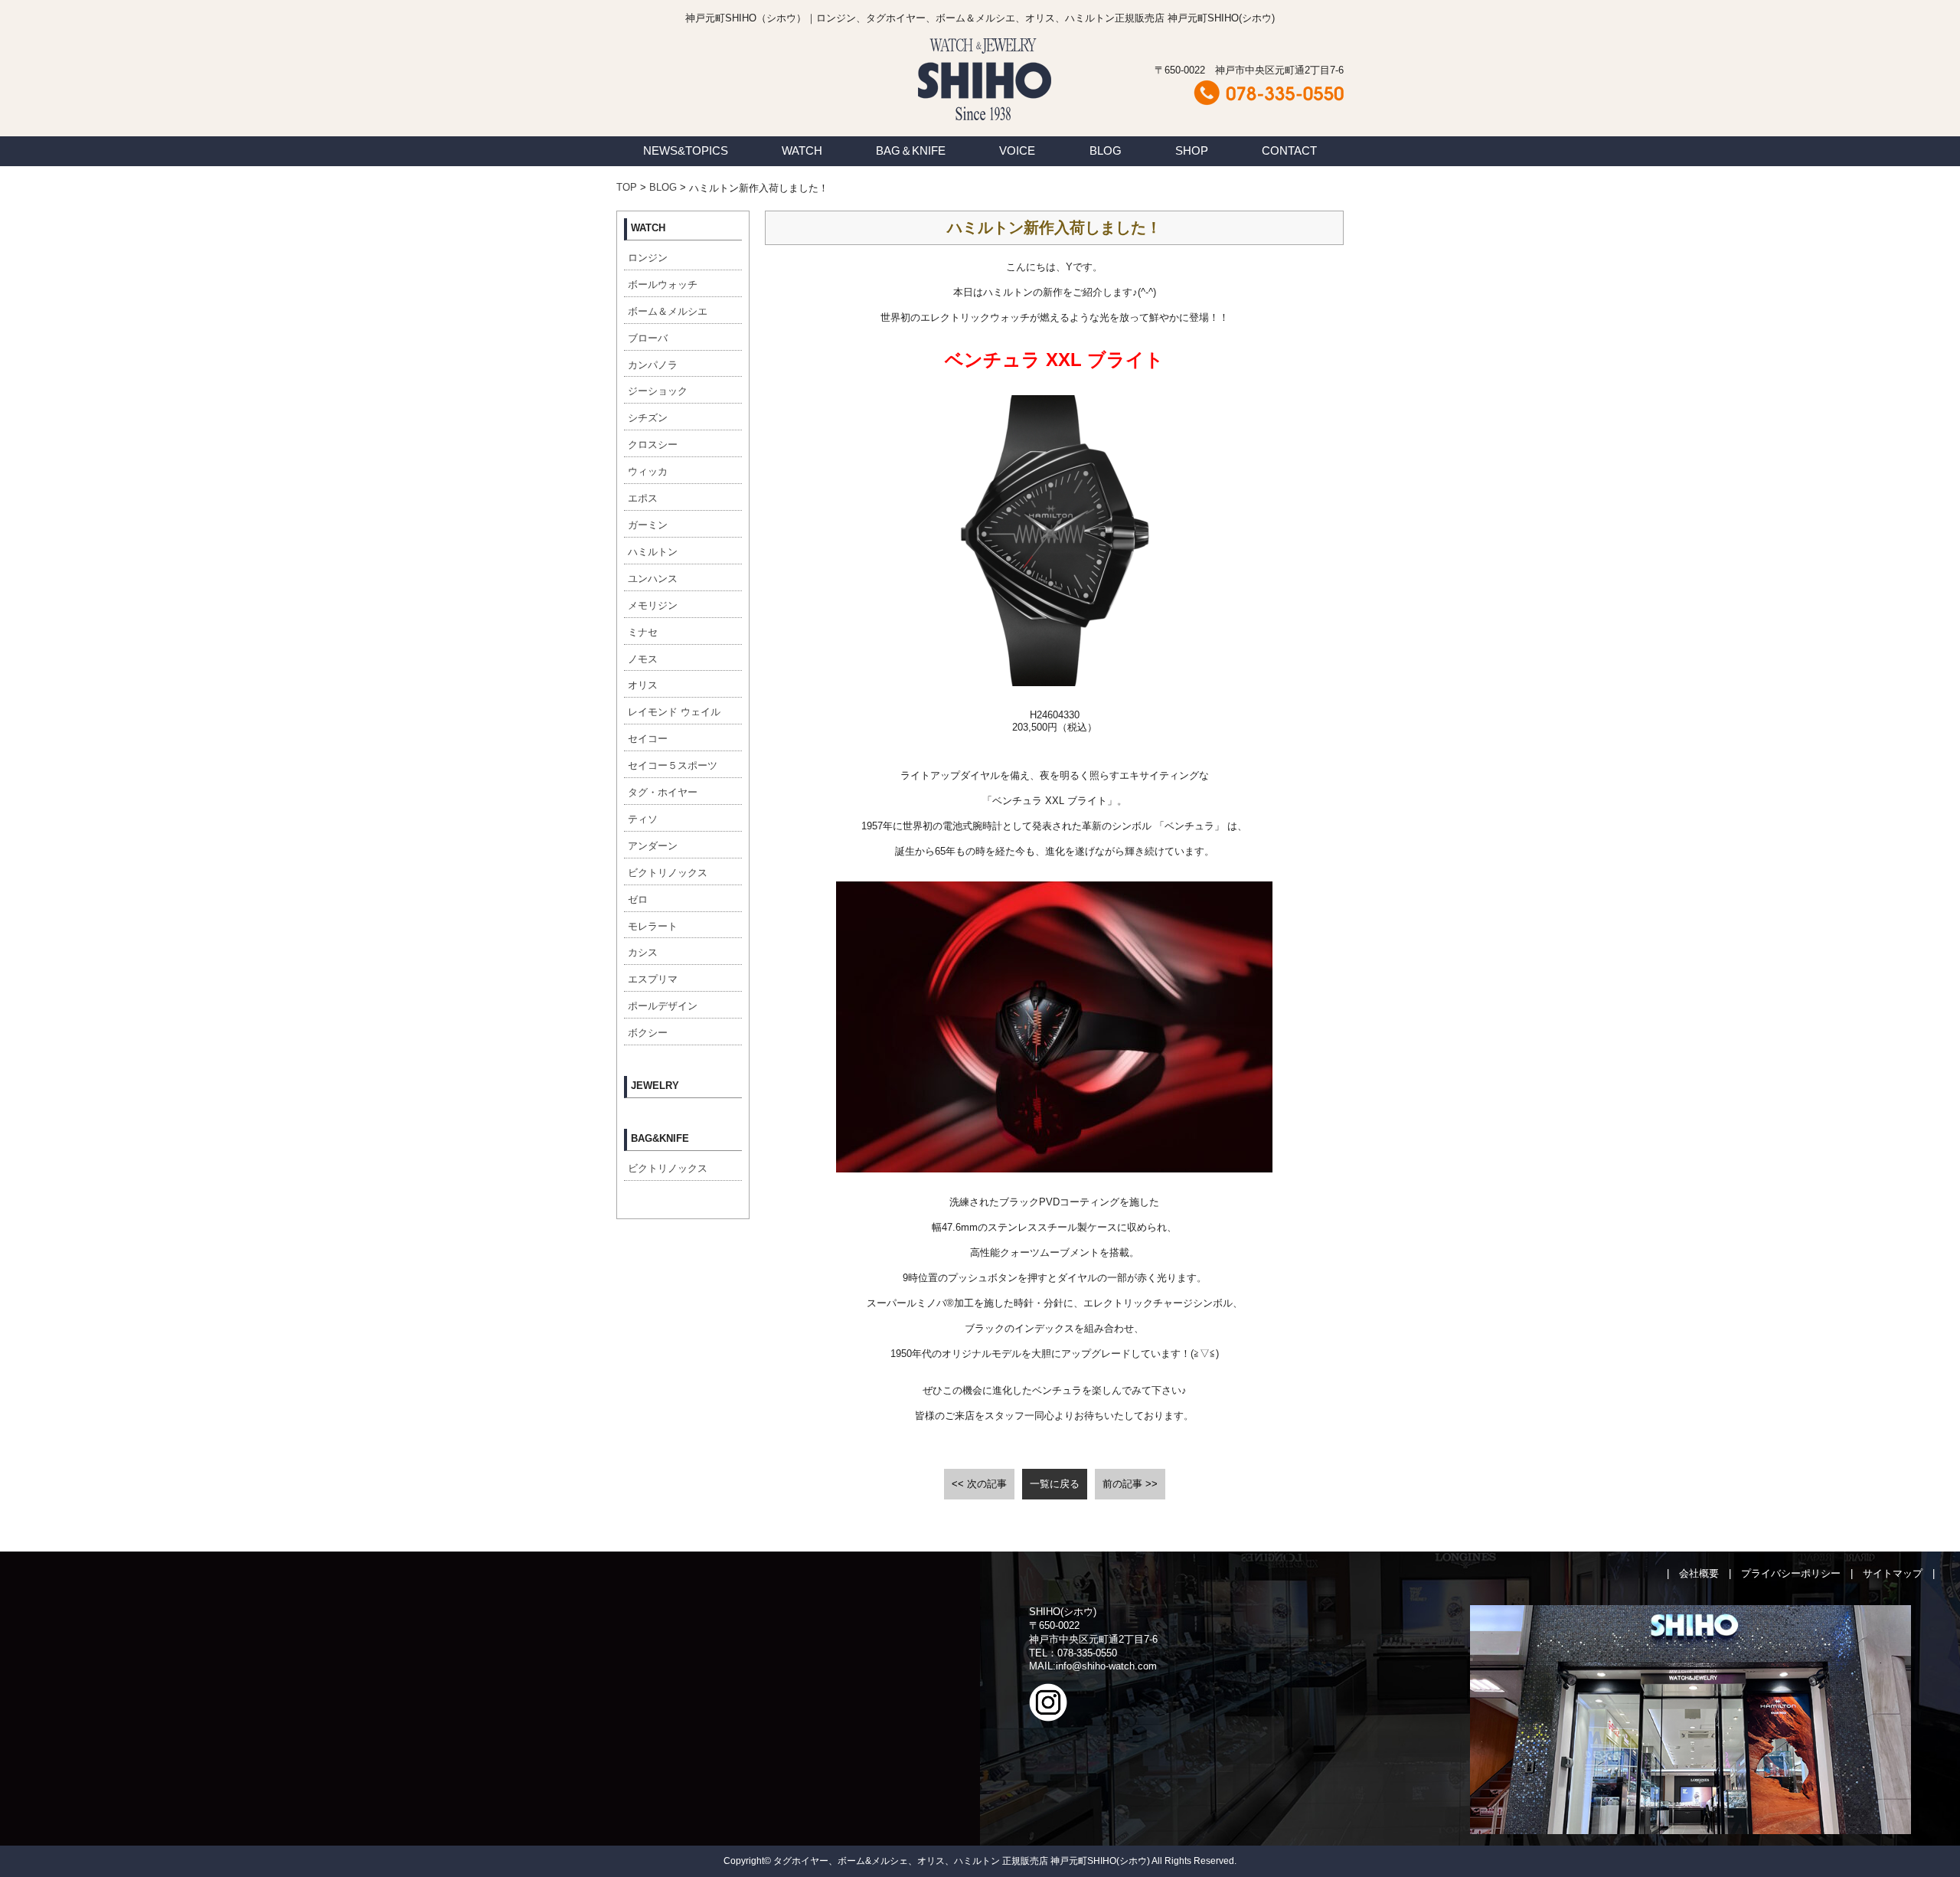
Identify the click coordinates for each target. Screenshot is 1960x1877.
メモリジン (653, 605)
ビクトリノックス (668, 873)
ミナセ (643, 632)
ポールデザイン (663, 1006)
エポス (643, 498)
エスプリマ (653, 979)
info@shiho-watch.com (1106, 1666)
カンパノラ (653, 365)
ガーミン (648, 525)
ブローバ (648, 338)
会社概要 (1699, 1573)
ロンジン (648, 258)
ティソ (643, 819)
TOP (627, 187)
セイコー (648, 739)
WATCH (802, 150)
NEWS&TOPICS (686, 150)
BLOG (1106, 150)
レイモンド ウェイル (674, 712)
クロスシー (653, 445)
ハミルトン (653, 552)
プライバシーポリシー (1791, 1573)
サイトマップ (1893, 1573)
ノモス (643, 659)
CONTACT (1289, 150)
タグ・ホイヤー (663, 792)
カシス (643, 952)
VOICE (1017, 150)
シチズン (648, 418)
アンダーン (653, 846)
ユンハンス (653, 579)
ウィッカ (648, 471)
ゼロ (638, 899)
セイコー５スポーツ (673, 765)
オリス (643, 685)
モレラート (653, 926)
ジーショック (658, 391)
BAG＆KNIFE (911, 150)
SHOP (1192, 150)
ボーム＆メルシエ (668, 311)
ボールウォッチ (663, 284)
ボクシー (648, 1033)
